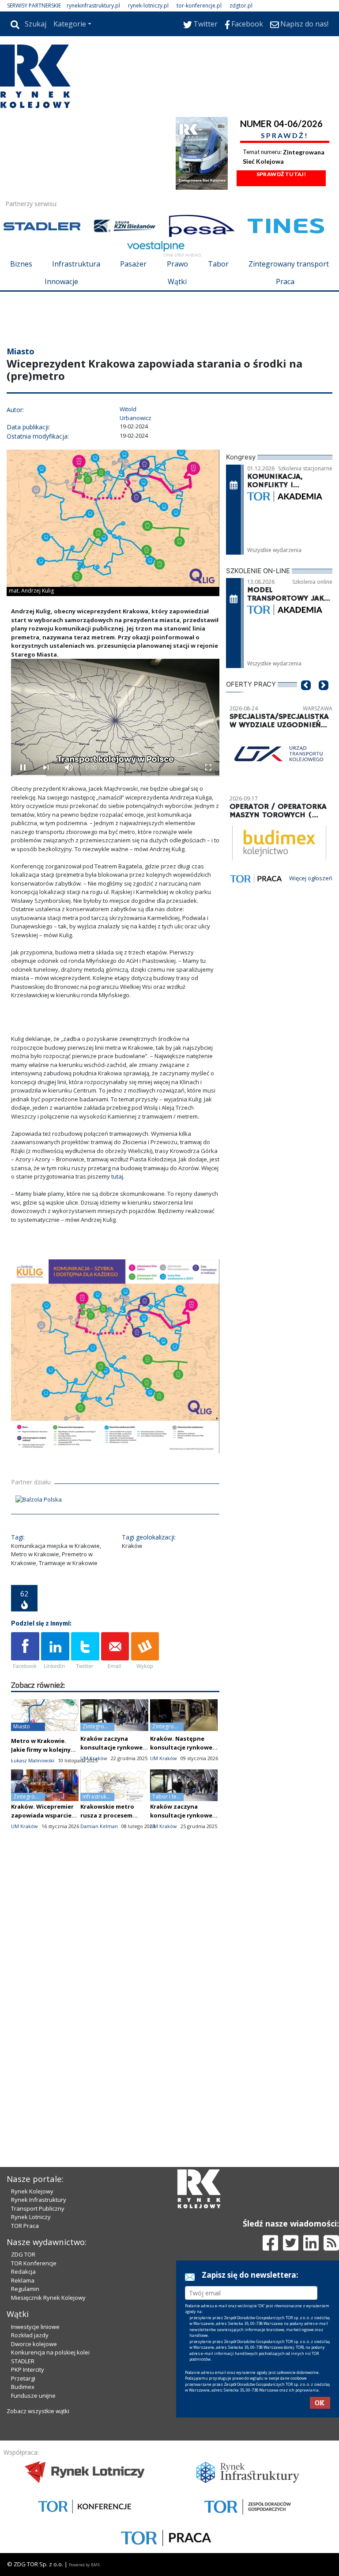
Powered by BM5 (84, 2565)
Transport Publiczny (38, 2208)
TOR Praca (25, 2226)
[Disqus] (115, 1993)
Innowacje (61, 282)
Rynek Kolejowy (32, 2191)
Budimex (23, 2387)
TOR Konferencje (34, 2263)
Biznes (21, 264)
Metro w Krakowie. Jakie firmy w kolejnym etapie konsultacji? (43, 1750)
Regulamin (25, 2289)
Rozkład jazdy (30, 2335)
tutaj (117, 1176)
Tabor (218, 264)
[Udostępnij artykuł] (55, 1651)
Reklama (23, 2280)
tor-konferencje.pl (199, 6)
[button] (306, 698)
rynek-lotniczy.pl (148, 6)
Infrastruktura (76, 264)
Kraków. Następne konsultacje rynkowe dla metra (181, 1747)
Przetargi (23, 2378)
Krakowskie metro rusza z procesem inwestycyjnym (107, 1815)
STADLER (23, 2361)
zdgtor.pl (241, 6)
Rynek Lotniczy (31, 2217)
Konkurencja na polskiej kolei (50, 2352)
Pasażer (133, 264)
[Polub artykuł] (25, 1651)
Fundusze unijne (33, 2396)
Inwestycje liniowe (35, 2327)
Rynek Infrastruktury (39, 2200)
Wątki (177, 282)
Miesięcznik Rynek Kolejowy (48, 2298)
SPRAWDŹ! (285, 135)
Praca (285, 282)
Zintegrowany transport (289, 264)
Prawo (177, 264)
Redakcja (23, 2272)
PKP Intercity (28, 2369)
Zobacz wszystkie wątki (38, 2411)
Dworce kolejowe (34, 2344)
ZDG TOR (23, 2254)
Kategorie (70, 24)
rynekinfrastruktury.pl (93, 6)
